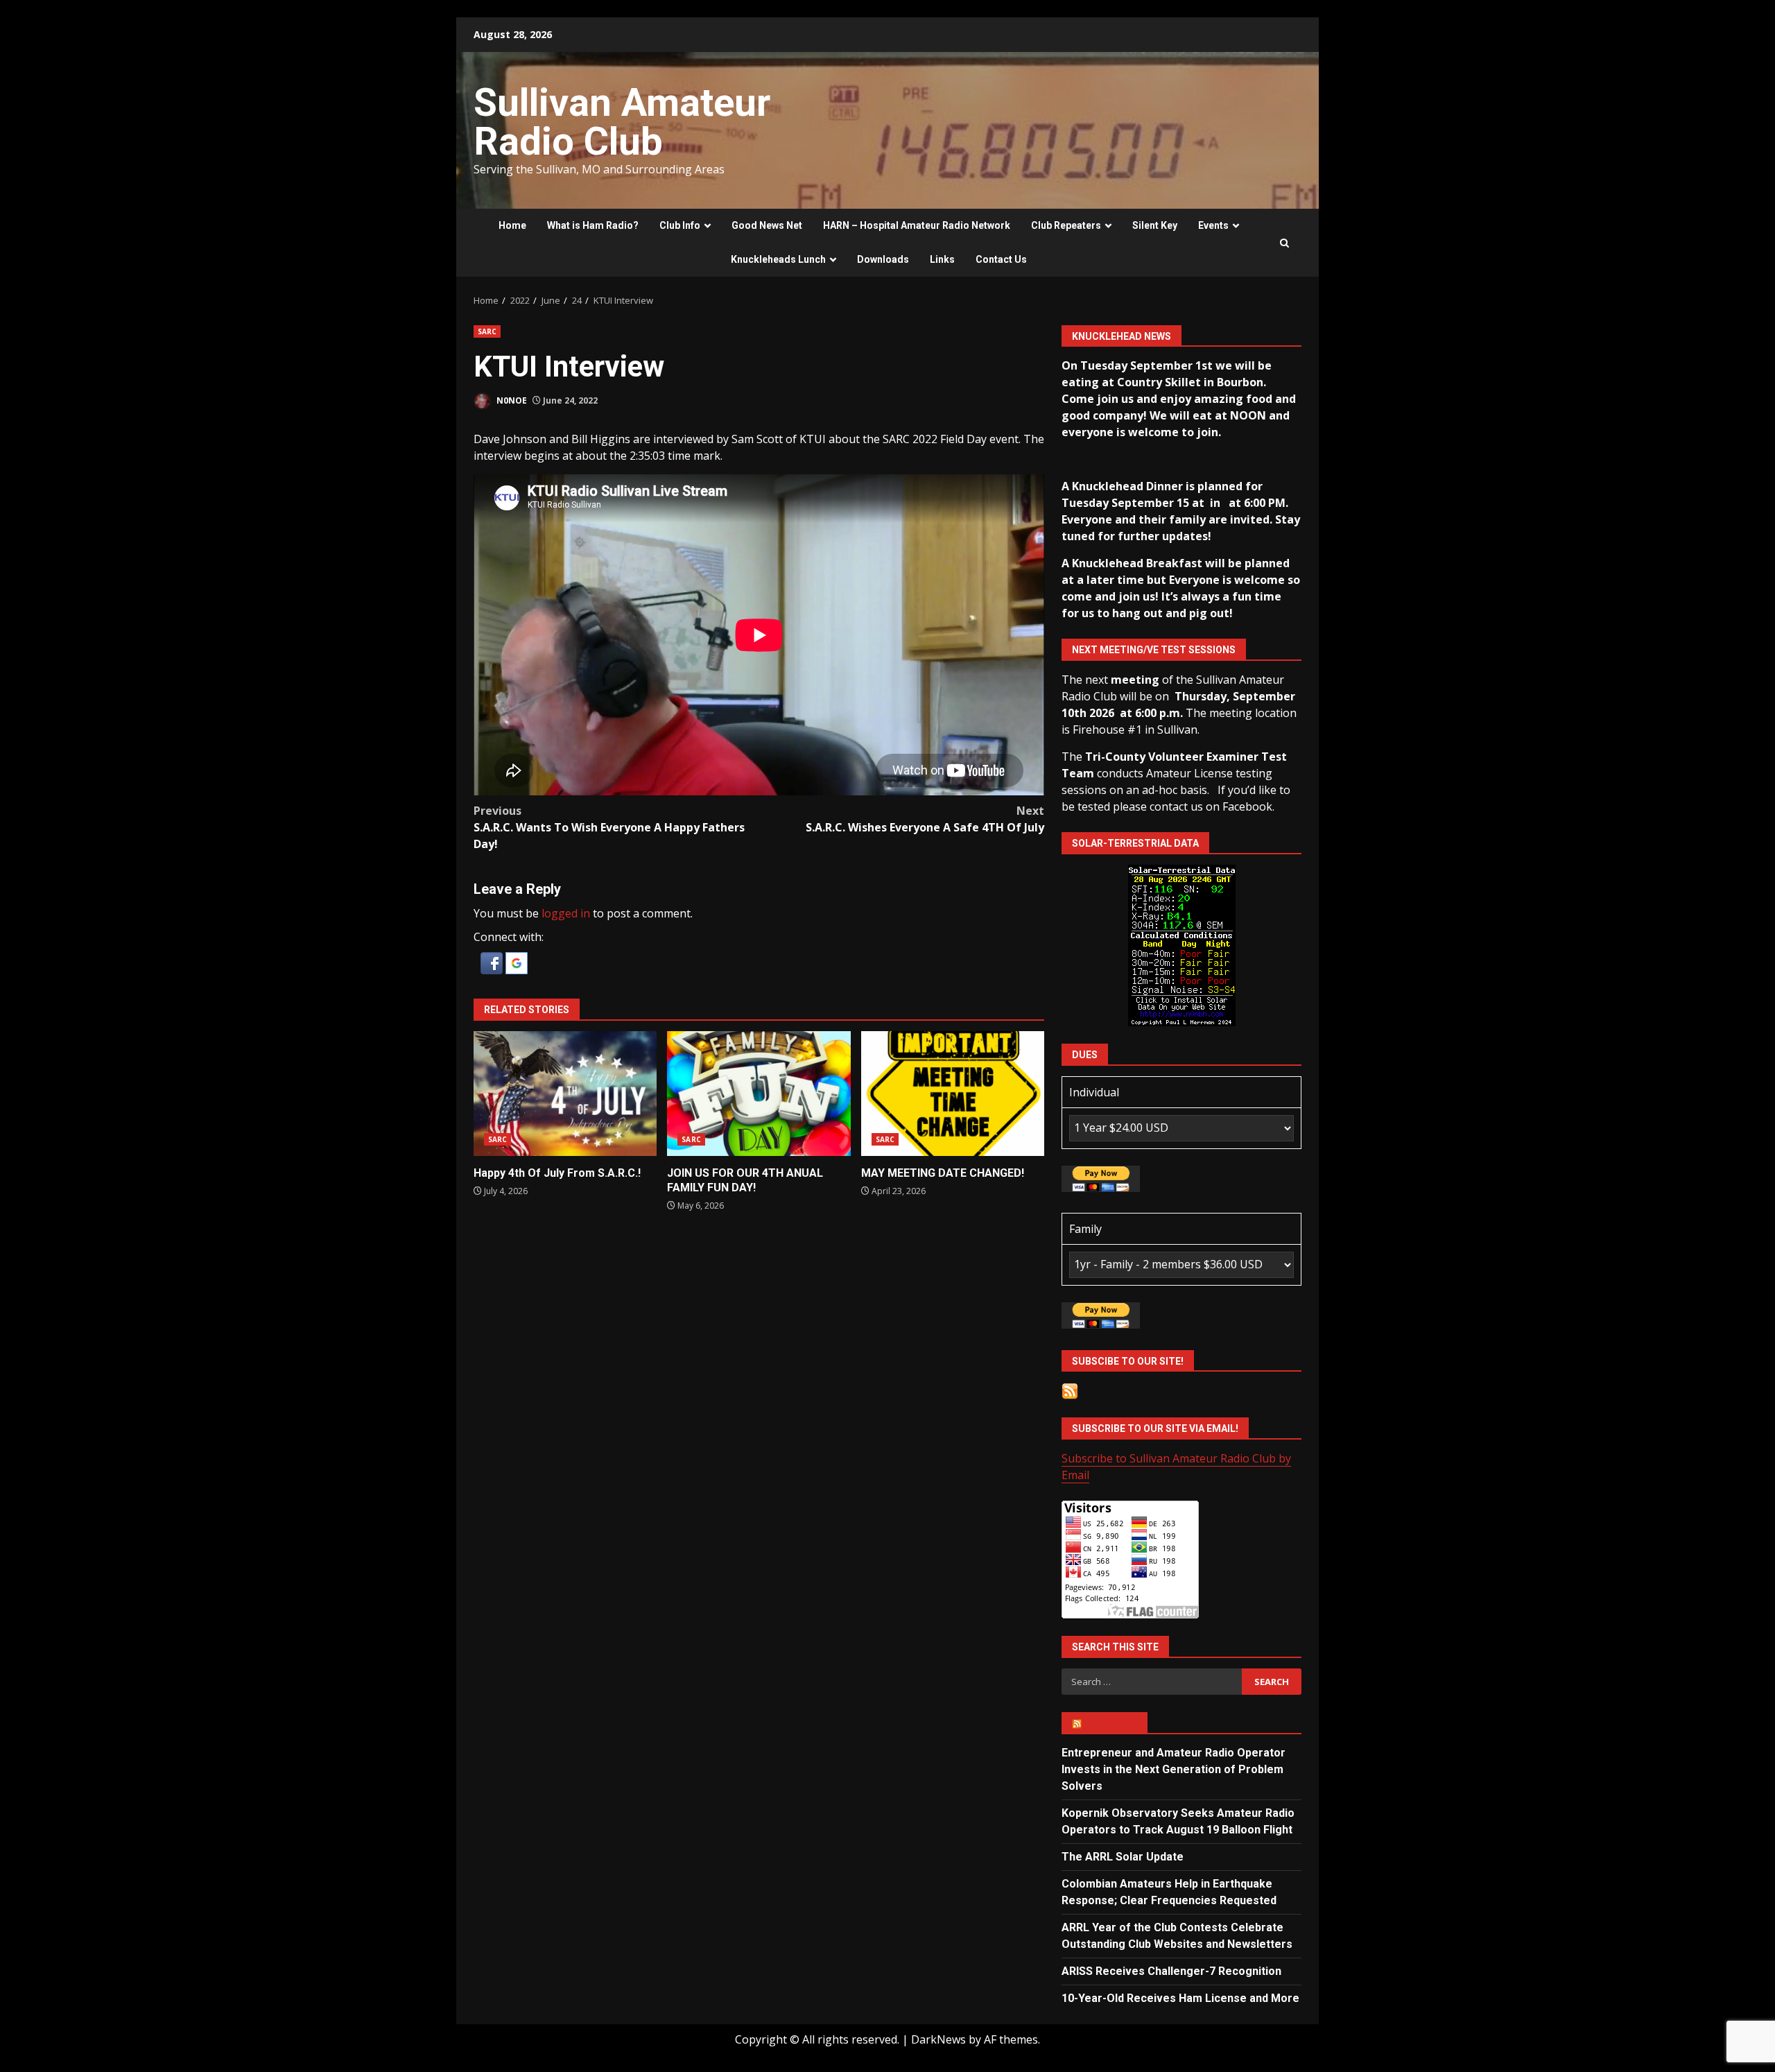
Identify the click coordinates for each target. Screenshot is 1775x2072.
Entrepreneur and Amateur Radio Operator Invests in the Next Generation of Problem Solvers (1174, 1769)
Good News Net (767, 225)
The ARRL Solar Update (1123, 1857)
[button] (493, 962)
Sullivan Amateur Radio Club (622, 122)
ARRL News (1110, 1723)
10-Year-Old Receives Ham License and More (1180, 1998)
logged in (566, 913)
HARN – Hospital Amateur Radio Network (917, 225)
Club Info (680, 225)
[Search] (1284, 243)
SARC (487, 331)
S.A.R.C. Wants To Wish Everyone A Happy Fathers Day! (609, 827)
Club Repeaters (1066, 225)
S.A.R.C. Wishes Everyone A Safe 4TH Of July (925, 819)
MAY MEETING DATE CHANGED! (953, 1094)
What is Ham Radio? (593, 225)
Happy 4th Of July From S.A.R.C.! (565, 1094)
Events (1213, 225)
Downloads (883, 259)
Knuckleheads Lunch (778, 259)
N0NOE (511, 400)
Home (512, 225)
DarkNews (938, 2039)
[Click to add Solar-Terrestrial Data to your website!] (1182, 944)
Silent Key (1155, 225)
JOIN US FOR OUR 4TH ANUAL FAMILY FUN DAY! (759, 1094)
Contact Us (1001, 259)
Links (942, 259)
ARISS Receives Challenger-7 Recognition (1171, 1971)
